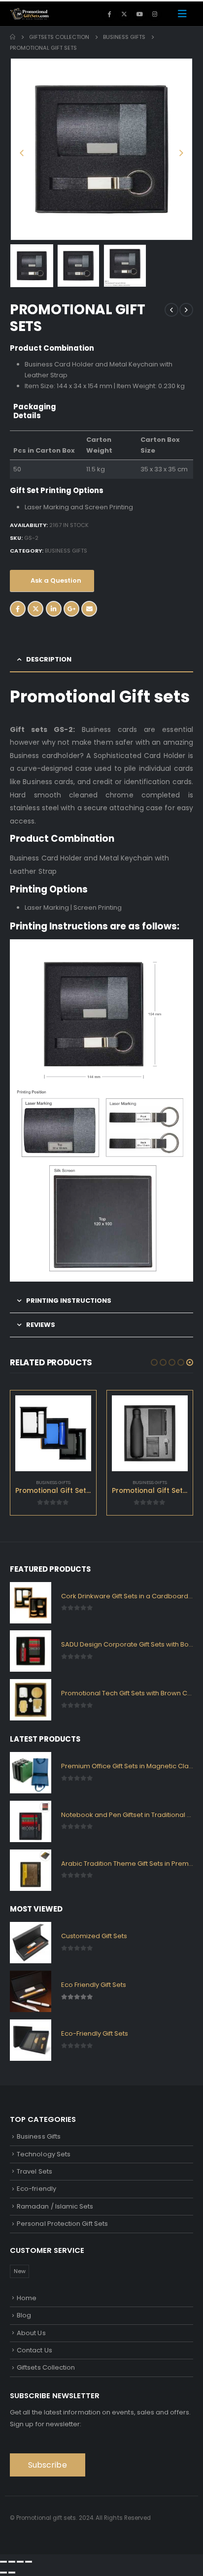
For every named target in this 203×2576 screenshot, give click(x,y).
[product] (53, 1433)
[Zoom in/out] (3, 2562)
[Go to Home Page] (13, 37)
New (20, 2271)
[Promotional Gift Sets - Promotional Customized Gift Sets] (30, 14)
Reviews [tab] (41, 1325)
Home (27, 2298)
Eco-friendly (36, 2189)
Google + (71, 609)
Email (89, 609)
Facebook (18, 609)
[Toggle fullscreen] (12, 2562)
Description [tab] (49, 659)
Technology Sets (44, 2154)
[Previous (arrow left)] (3, 2573)
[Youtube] (139, 14)
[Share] (20, 2562)
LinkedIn (54, 609)
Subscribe (48, 2465)
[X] (124, 14)
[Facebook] (109, 14)
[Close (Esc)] (29, 2562)
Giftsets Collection (46, 2367)
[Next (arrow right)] (12, 2573)
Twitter (35, 609)
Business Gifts (66, 551)
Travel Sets (34, 2171)
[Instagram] (155, 14)
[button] (22, 149)
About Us (31, 2333)
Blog (24, 2315)
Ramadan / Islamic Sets (55, 2206)
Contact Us (34, 2350)
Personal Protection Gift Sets (62, 2224)
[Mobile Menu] (182, 14)
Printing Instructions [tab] (69, 1301)
